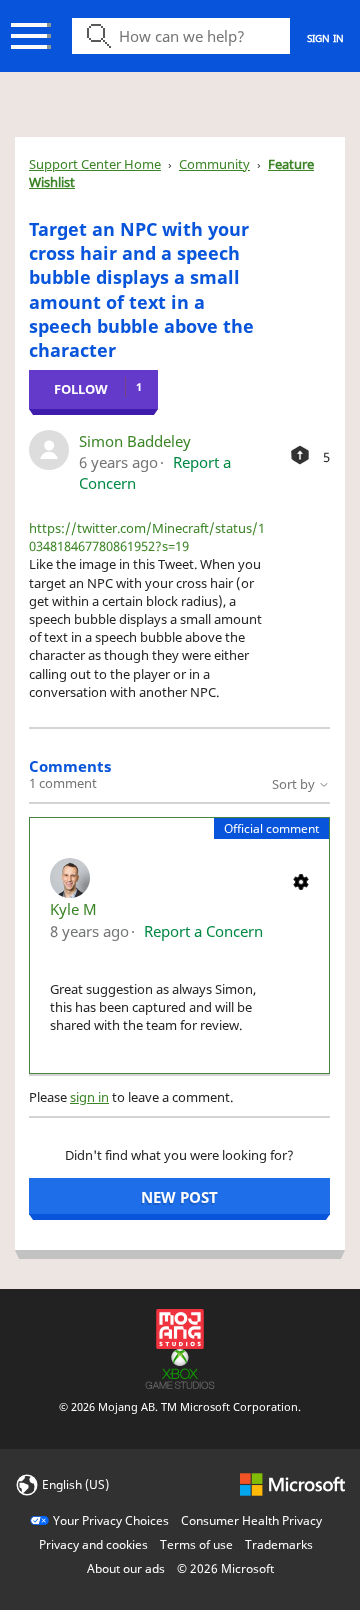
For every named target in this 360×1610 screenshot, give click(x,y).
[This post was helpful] (300, 455)
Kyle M (73, 909)
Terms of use (196, 1544)
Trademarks (279, 1544)
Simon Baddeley (135, 441)
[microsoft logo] (292, 1483)
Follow (81, 389)
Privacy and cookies (93, 1544)
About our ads (126, 1568)
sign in (89, 1097)
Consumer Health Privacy (251, 1520)
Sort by (295, 784)
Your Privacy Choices (111, 1520)
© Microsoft (225, 1568)
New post (179, 1197)
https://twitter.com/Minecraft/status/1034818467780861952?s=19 (147, 537)
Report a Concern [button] (203, 931)
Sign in (325, 38)
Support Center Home (95, 164)
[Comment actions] (301, 880)
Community (214, 164)
